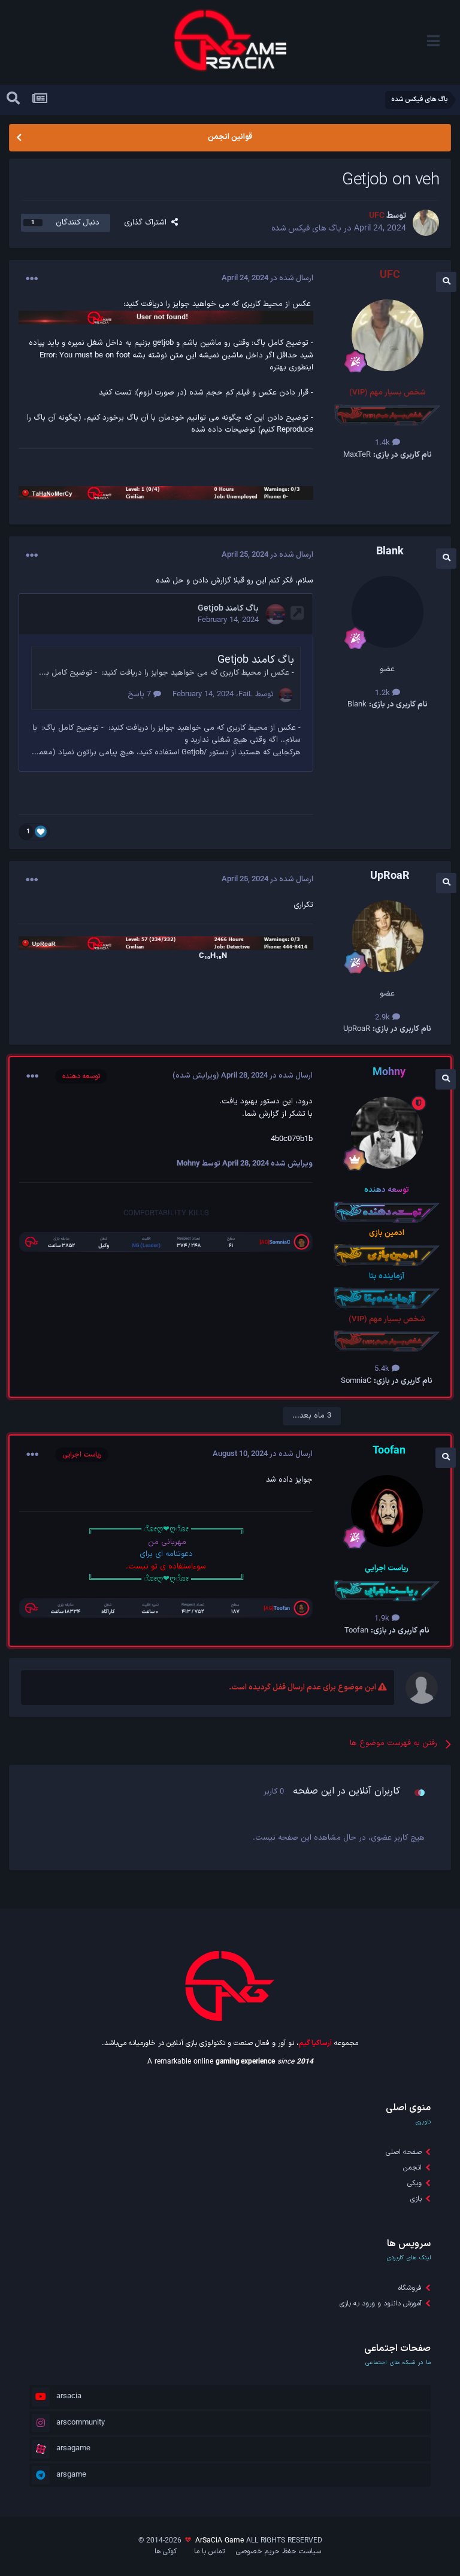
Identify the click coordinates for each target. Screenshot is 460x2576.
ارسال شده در (267, 278)
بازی (416, 2199)
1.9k (383, 1619)
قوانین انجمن (230, 137)
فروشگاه (410, 2288)
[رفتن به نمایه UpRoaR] (388, 936)
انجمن (412, 2168)
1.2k (384, 693)
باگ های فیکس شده (306, 228)
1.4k (384, 443)
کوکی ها (166, 2551)
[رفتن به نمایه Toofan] (387, 1511)
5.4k (383, 1369)
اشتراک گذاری (148, 223)
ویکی (414, 2183)
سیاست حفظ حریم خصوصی (279, 2551)
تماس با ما (209, 2551)
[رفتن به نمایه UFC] (426, 223)
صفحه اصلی (404, 2152)
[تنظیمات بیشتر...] (32, 279)
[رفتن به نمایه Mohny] (387, 1133)
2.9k (384, 1018)
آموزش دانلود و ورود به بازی (381, 2304)
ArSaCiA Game (220, 2541)
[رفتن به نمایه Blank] (388, 612)
